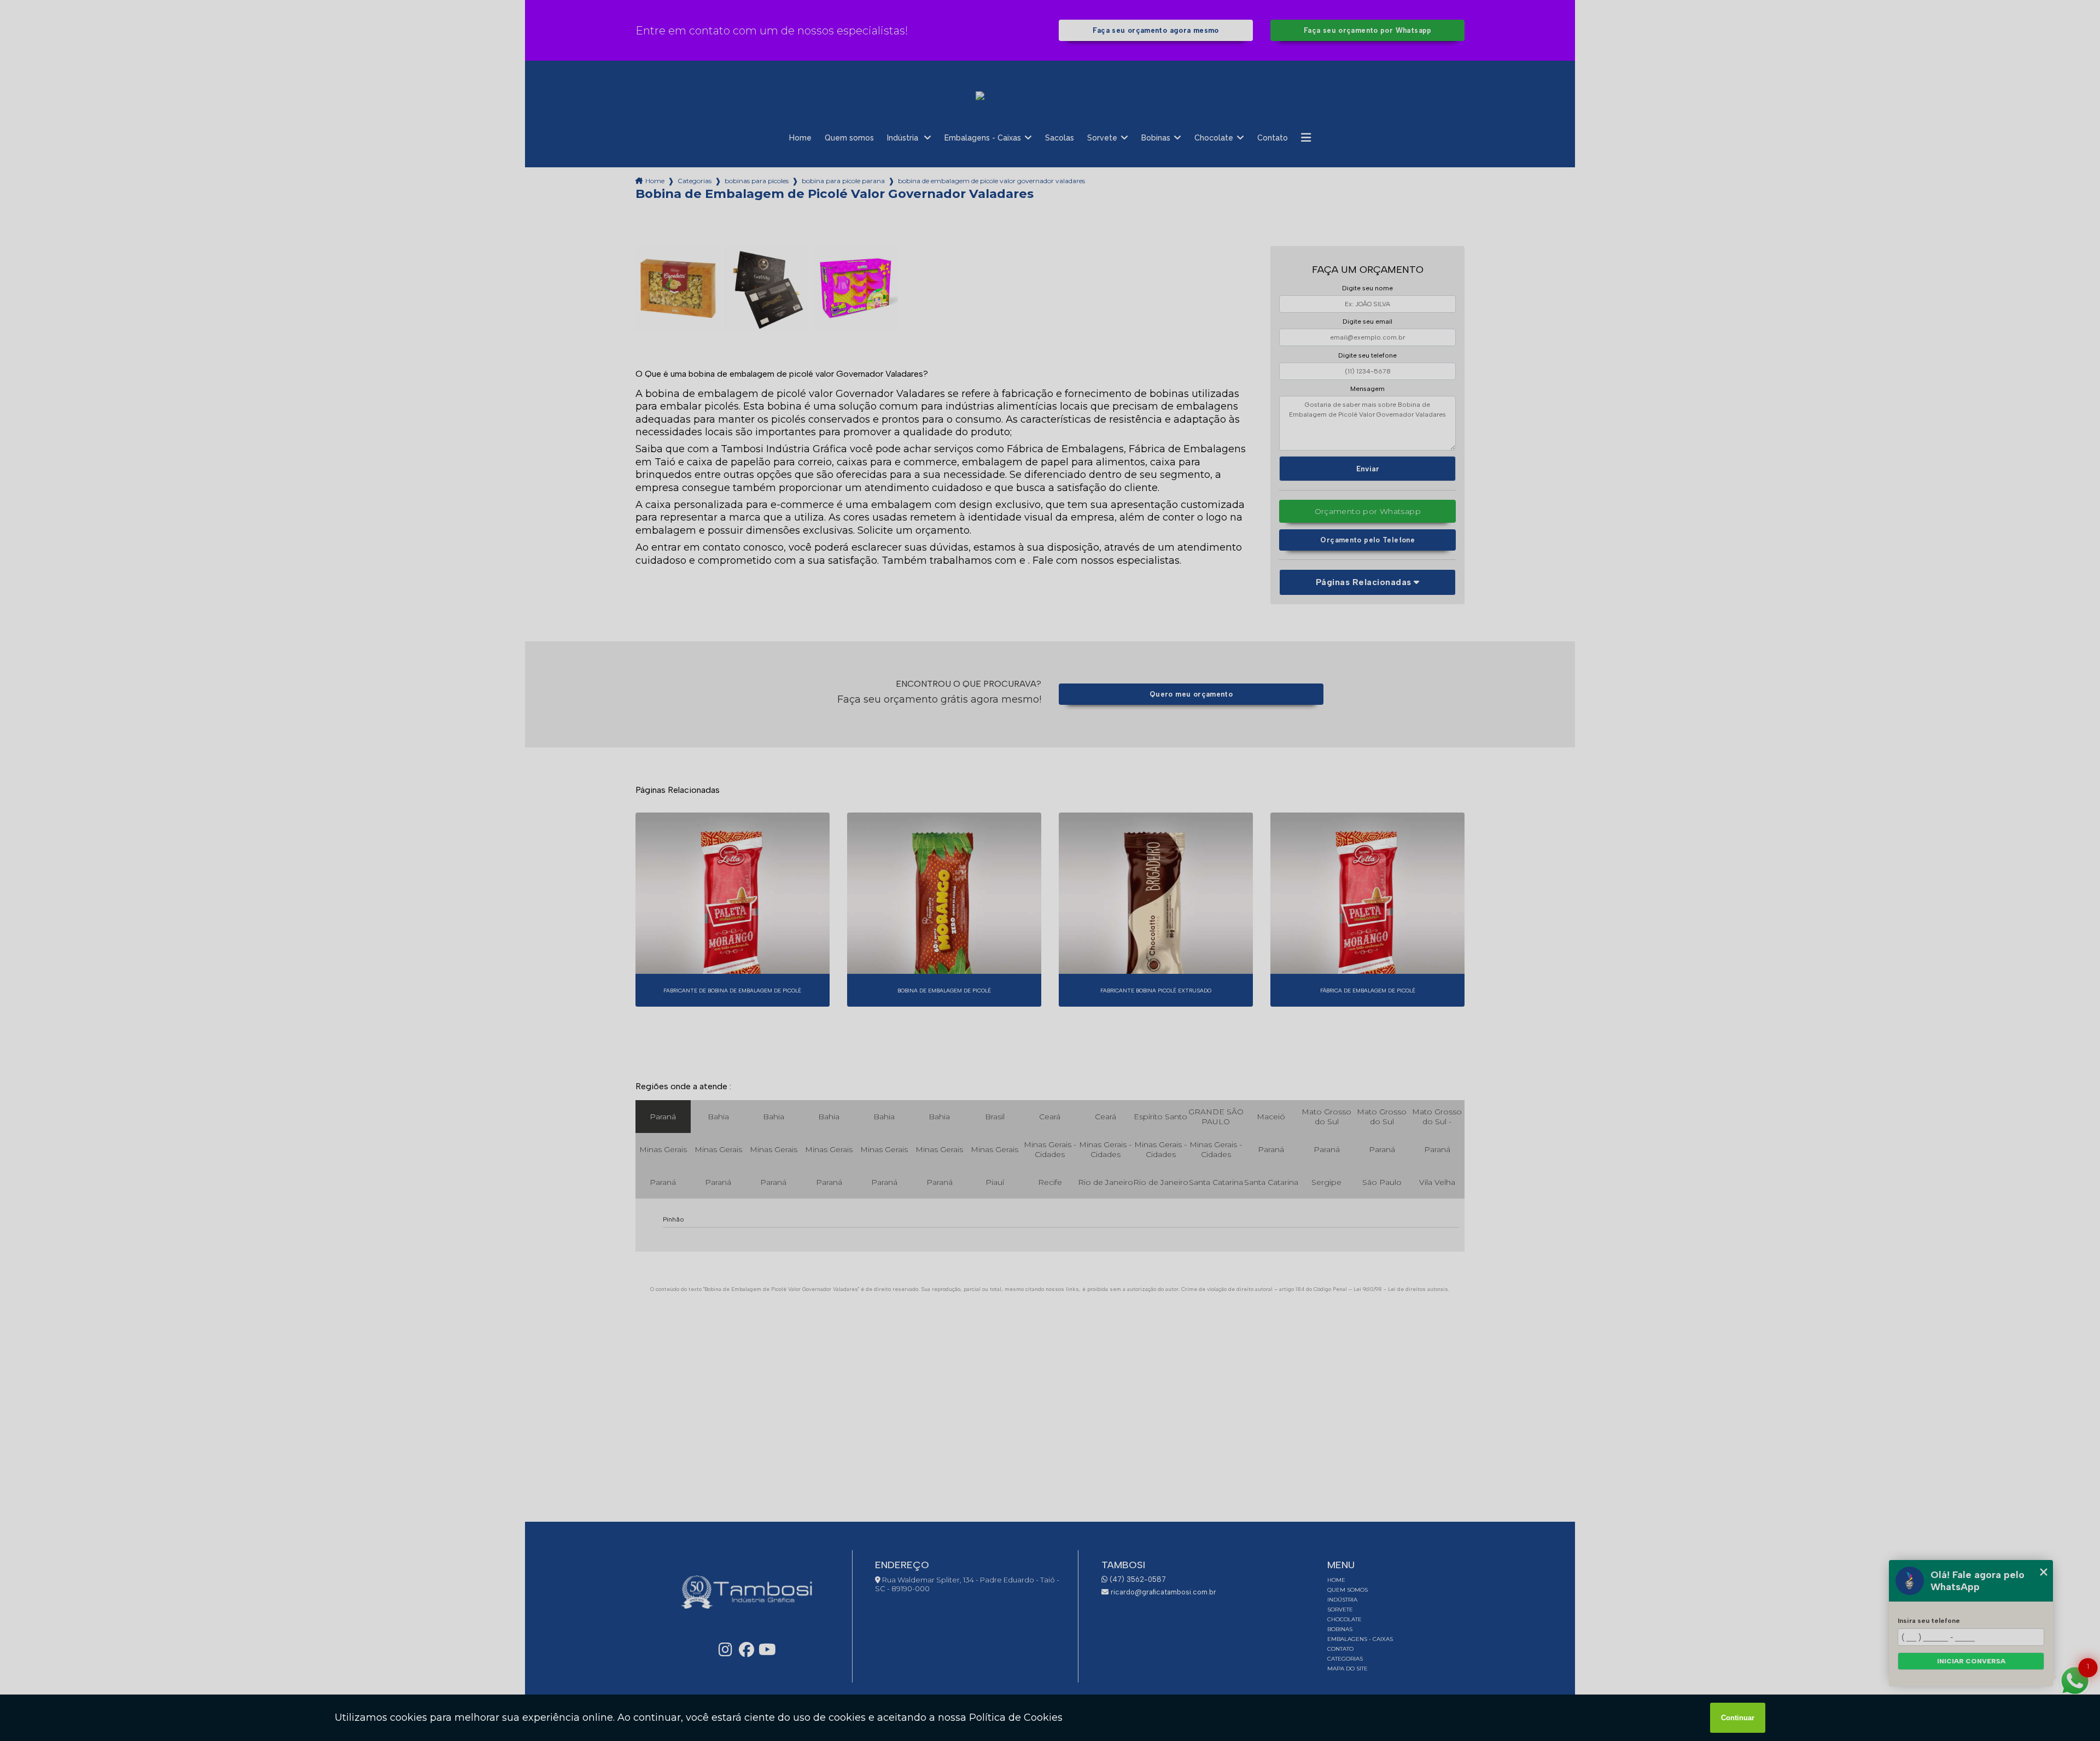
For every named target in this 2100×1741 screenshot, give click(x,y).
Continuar (1738, 1718)
